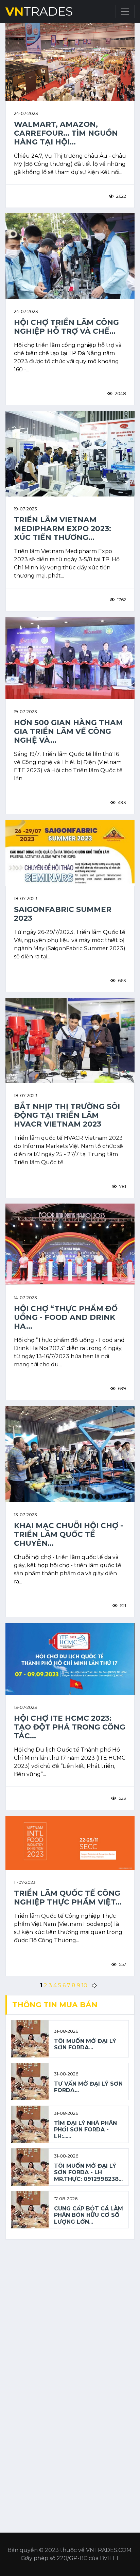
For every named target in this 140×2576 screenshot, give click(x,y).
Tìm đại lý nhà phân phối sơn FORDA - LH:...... (85, 2130)
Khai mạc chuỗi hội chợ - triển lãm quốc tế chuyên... (68, 1534)
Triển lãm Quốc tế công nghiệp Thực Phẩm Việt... (68, 1898)
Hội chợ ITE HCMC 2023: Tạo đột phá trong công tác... (70, 1727)
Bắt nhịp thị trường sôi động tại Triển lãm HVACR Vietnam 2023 (67, 1115)
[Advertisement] (70, 2315)
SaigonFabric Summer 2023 (63, 914)
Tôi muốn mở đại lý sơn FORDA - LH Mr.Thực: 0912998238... (88, 2172)
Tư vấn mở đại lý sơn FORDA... (88, 2087)
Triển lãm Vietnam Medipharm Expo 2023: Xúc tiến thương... (63, 529)
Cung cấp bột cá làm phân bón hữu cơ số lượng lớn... (89, 2215)
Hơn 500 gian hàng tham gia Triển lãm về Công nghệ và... (68, 731)
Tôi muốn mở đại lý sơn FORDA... (85, 2044)
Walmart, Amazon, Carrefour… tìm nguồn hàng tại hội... (66, 133)
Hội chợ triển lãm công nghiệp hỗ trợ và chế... (66, 327)
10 (84, 1985)
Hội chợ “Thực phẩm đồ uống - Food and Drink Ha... (66, 1317)
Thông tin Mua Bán (55, 2005)
